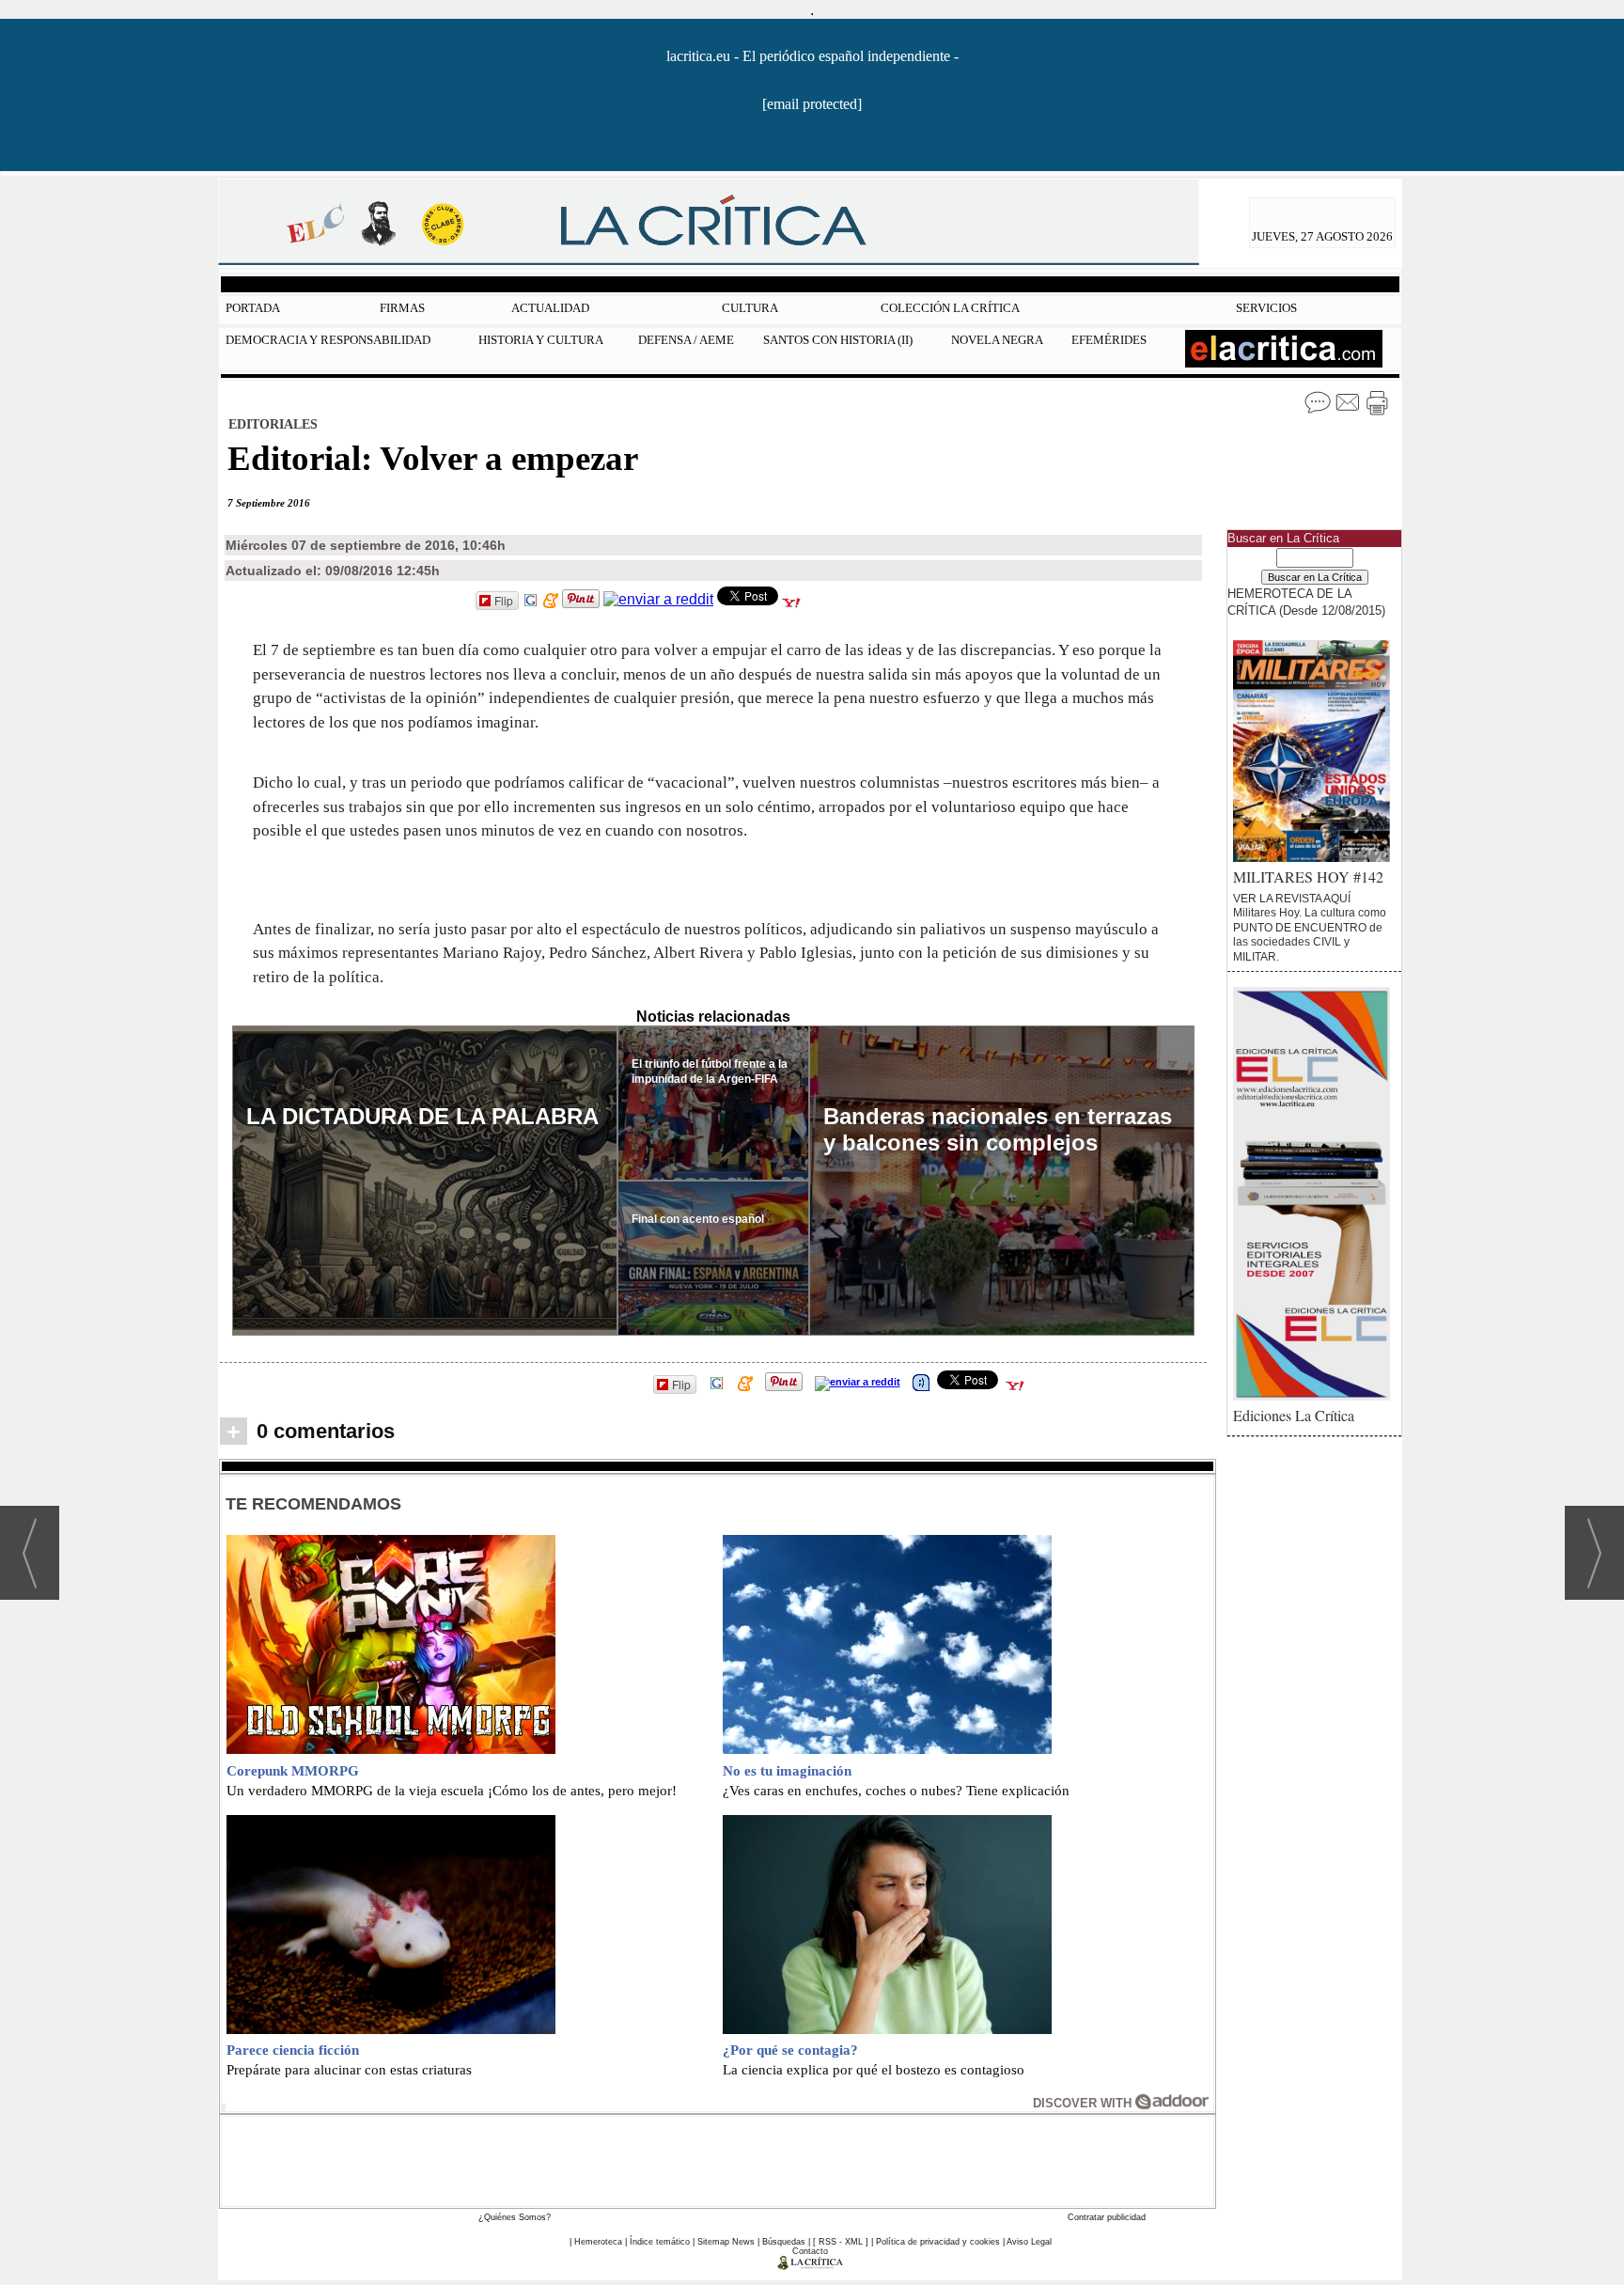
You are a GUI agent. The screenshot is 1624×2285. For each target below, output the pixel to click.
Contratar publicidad (1107, 2217)
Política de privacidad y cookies (938, 2242)
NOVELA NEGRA (997, 340)
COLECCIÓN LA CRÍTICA (950, 308)
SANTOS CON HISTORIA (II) (838, 340)
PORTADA (253, 308)
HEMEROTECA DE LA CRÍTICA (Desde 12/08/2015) (1306, 602)
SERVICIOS (1266, 308)
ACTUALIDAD (550, 308)
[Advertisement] (718, 2159)
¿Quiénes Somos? (515, 2217)
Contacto (810, 2251)
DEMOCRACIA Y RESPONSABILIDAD (328, 340)
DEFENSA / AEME (686, 340)
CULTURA (750, 308)
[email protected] (812, 104)
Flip (504, 600)
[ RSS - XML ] (841, 2242)
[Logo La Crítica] (811, 2266)
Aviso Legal (1029, 2242)
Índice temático (660, 2242)
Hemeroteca (598, 2242)
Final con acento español (698, 1219)
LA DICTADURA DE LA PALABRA (422, 1116)
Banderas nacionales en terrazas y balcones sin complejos (998, 1129)
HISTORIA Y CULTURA (541, 340)
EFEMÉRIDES (1109, 340)
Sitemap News (726, 2242)
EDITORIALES (273, 424)
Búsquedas (784, 2242)
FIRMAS (402, 308)
